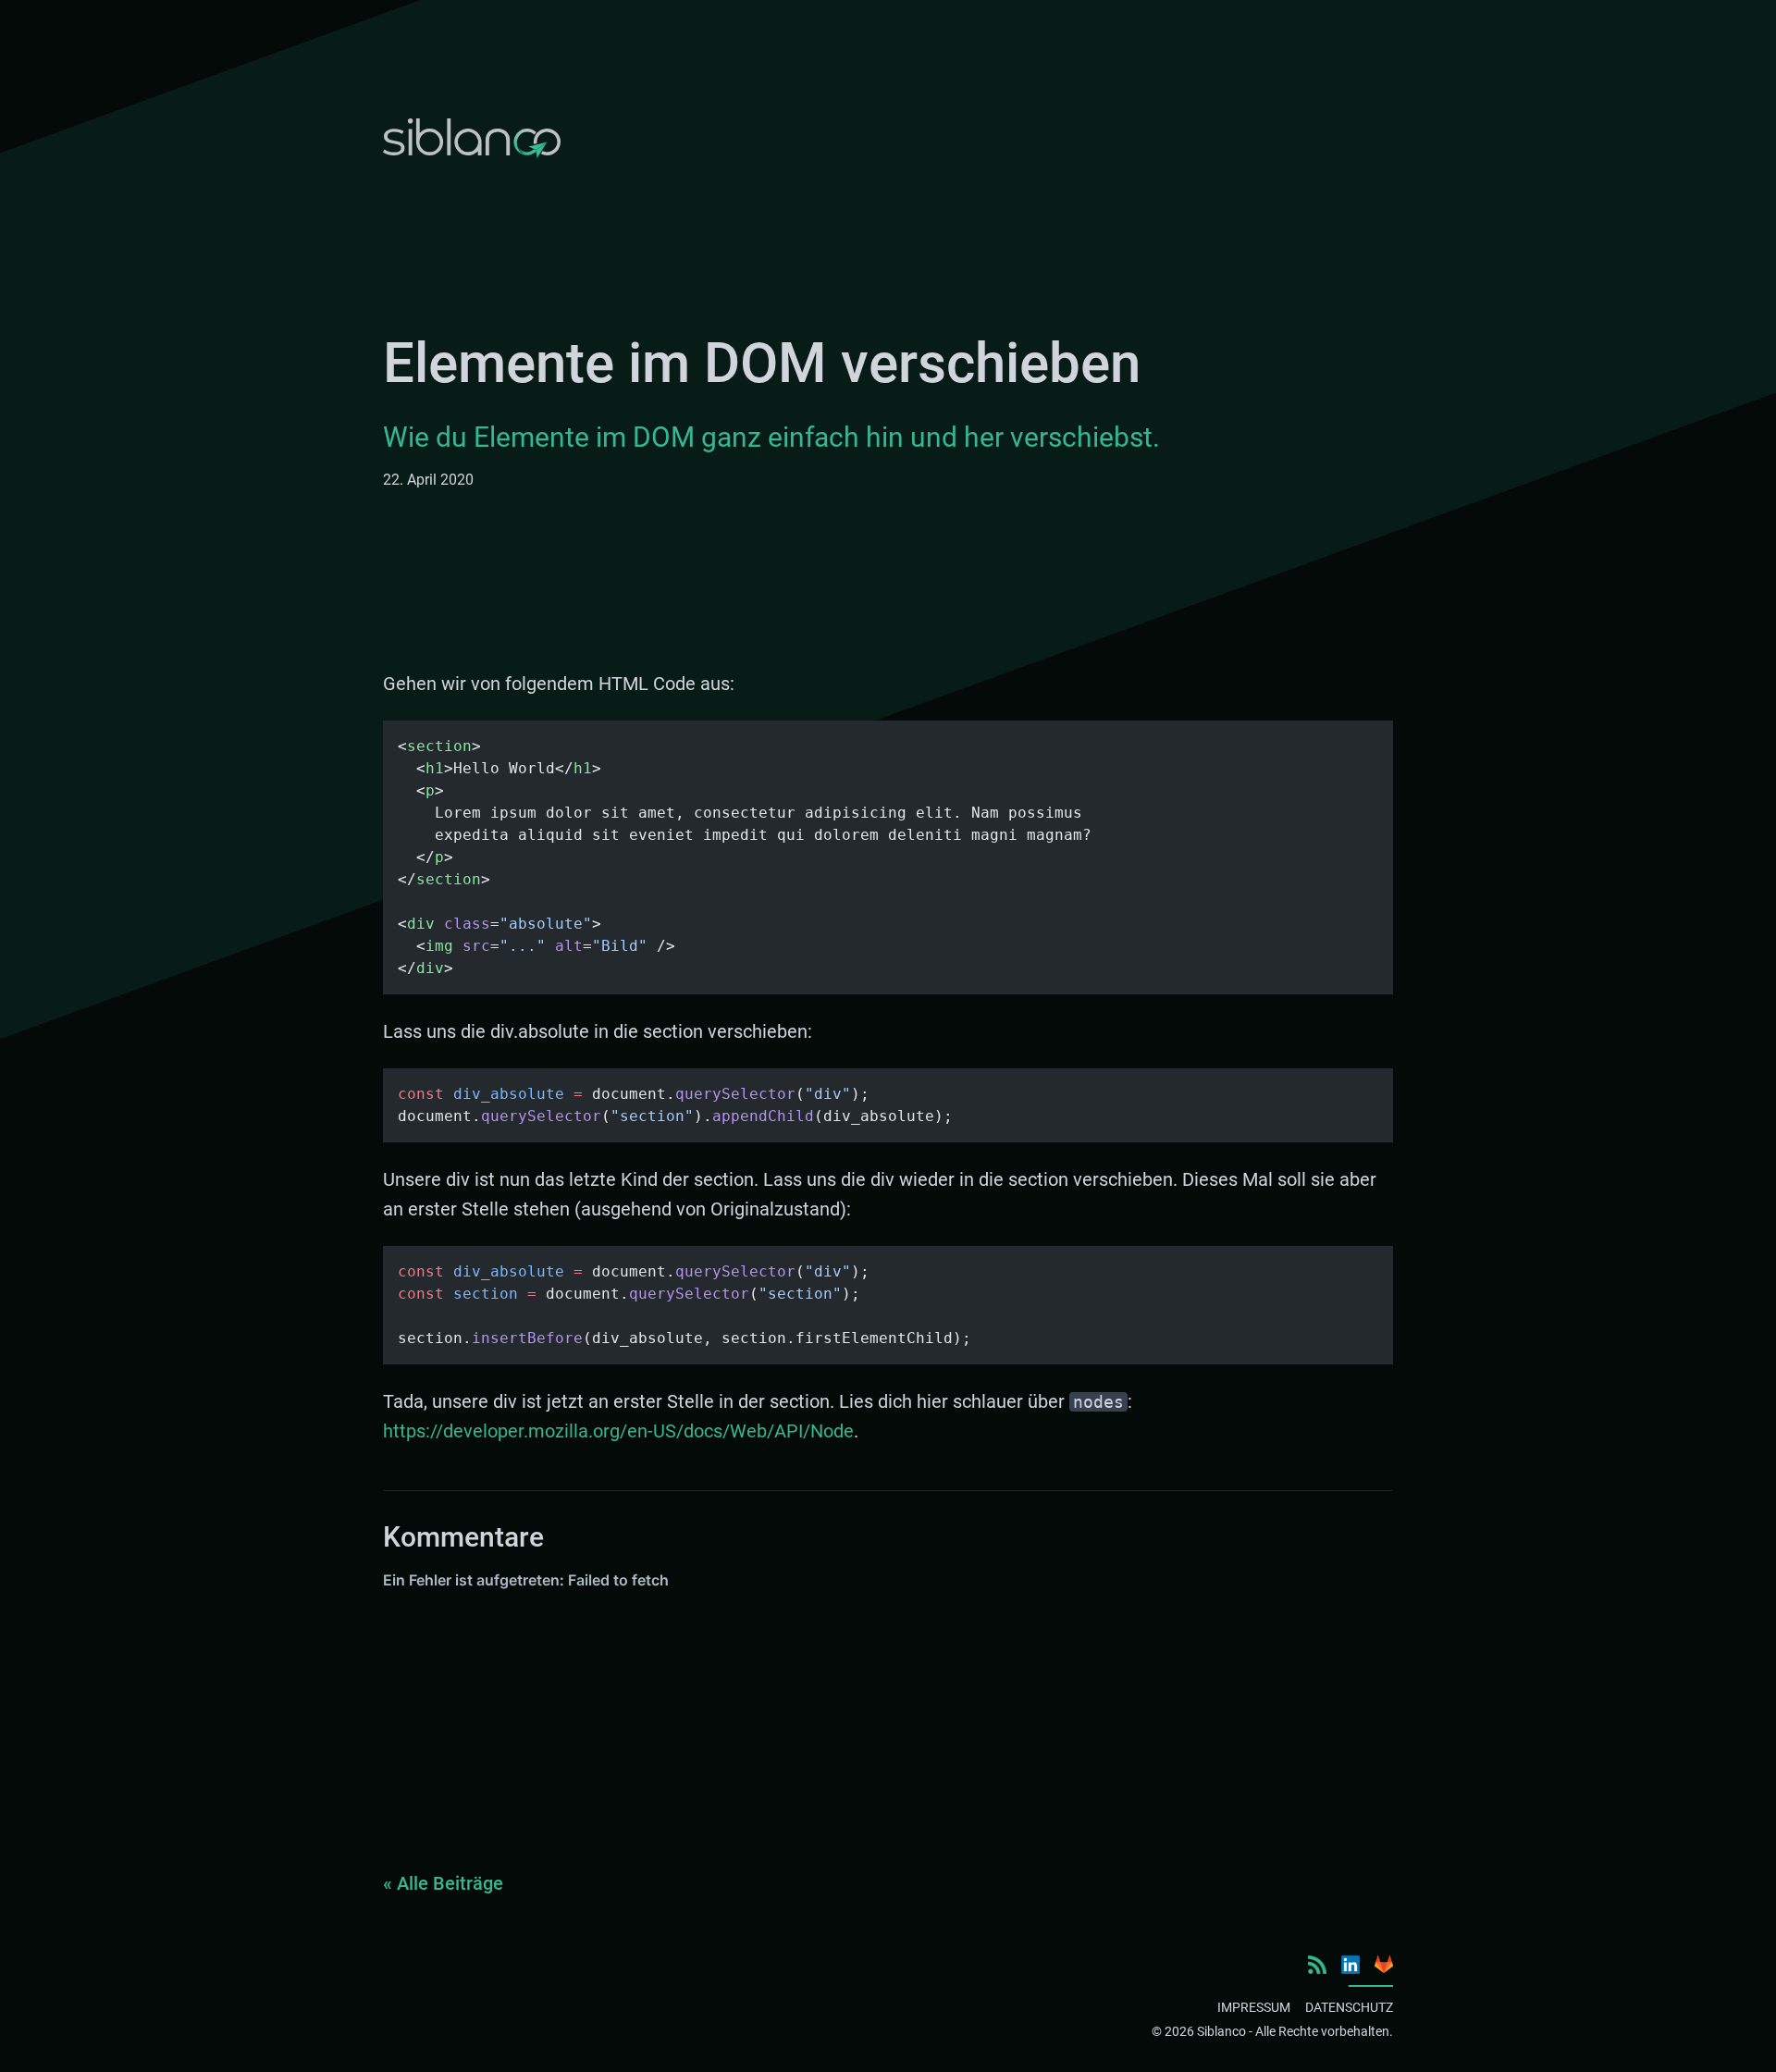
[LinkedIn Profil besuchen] (1350, 1965)
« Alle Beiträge (443, 1883)
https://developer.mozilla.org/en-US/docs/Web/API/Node (618, 1431)
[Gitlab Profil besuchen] (1384, 1964)
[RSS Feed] (1317, 1965)
